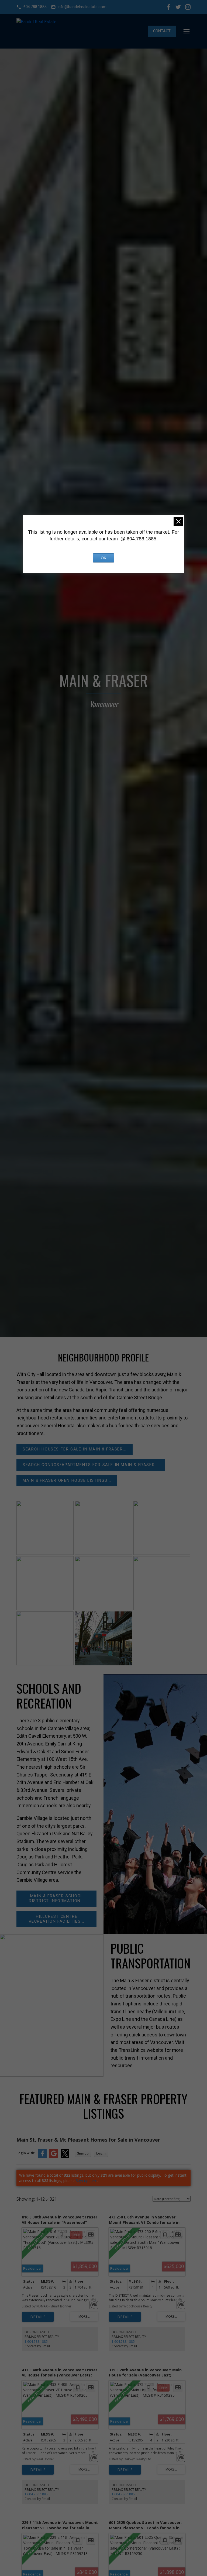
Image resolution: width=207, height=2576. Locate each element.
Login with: (26, 2153)
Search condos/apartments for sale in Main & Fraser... (91, 1465)
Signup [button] (83, 2153)
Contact (162, 31)
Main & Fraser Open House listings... (67, 1481)
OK (103, 558)
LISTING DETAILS (38, 2317)
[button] (31, 7)
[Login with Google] (54, 2157)
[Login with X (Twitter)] (65, 2157)
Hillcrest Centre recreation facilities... (57, 1919)
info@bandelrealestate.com (82, 7)
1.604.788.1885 (36, 2342)
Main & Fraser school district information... (57, 1898)
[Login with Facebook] (42, 2157)
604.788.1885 (35, 7)
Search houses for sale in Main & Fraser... (75, 1449)
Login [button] (101, 2153)
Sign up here (87, 2181)
